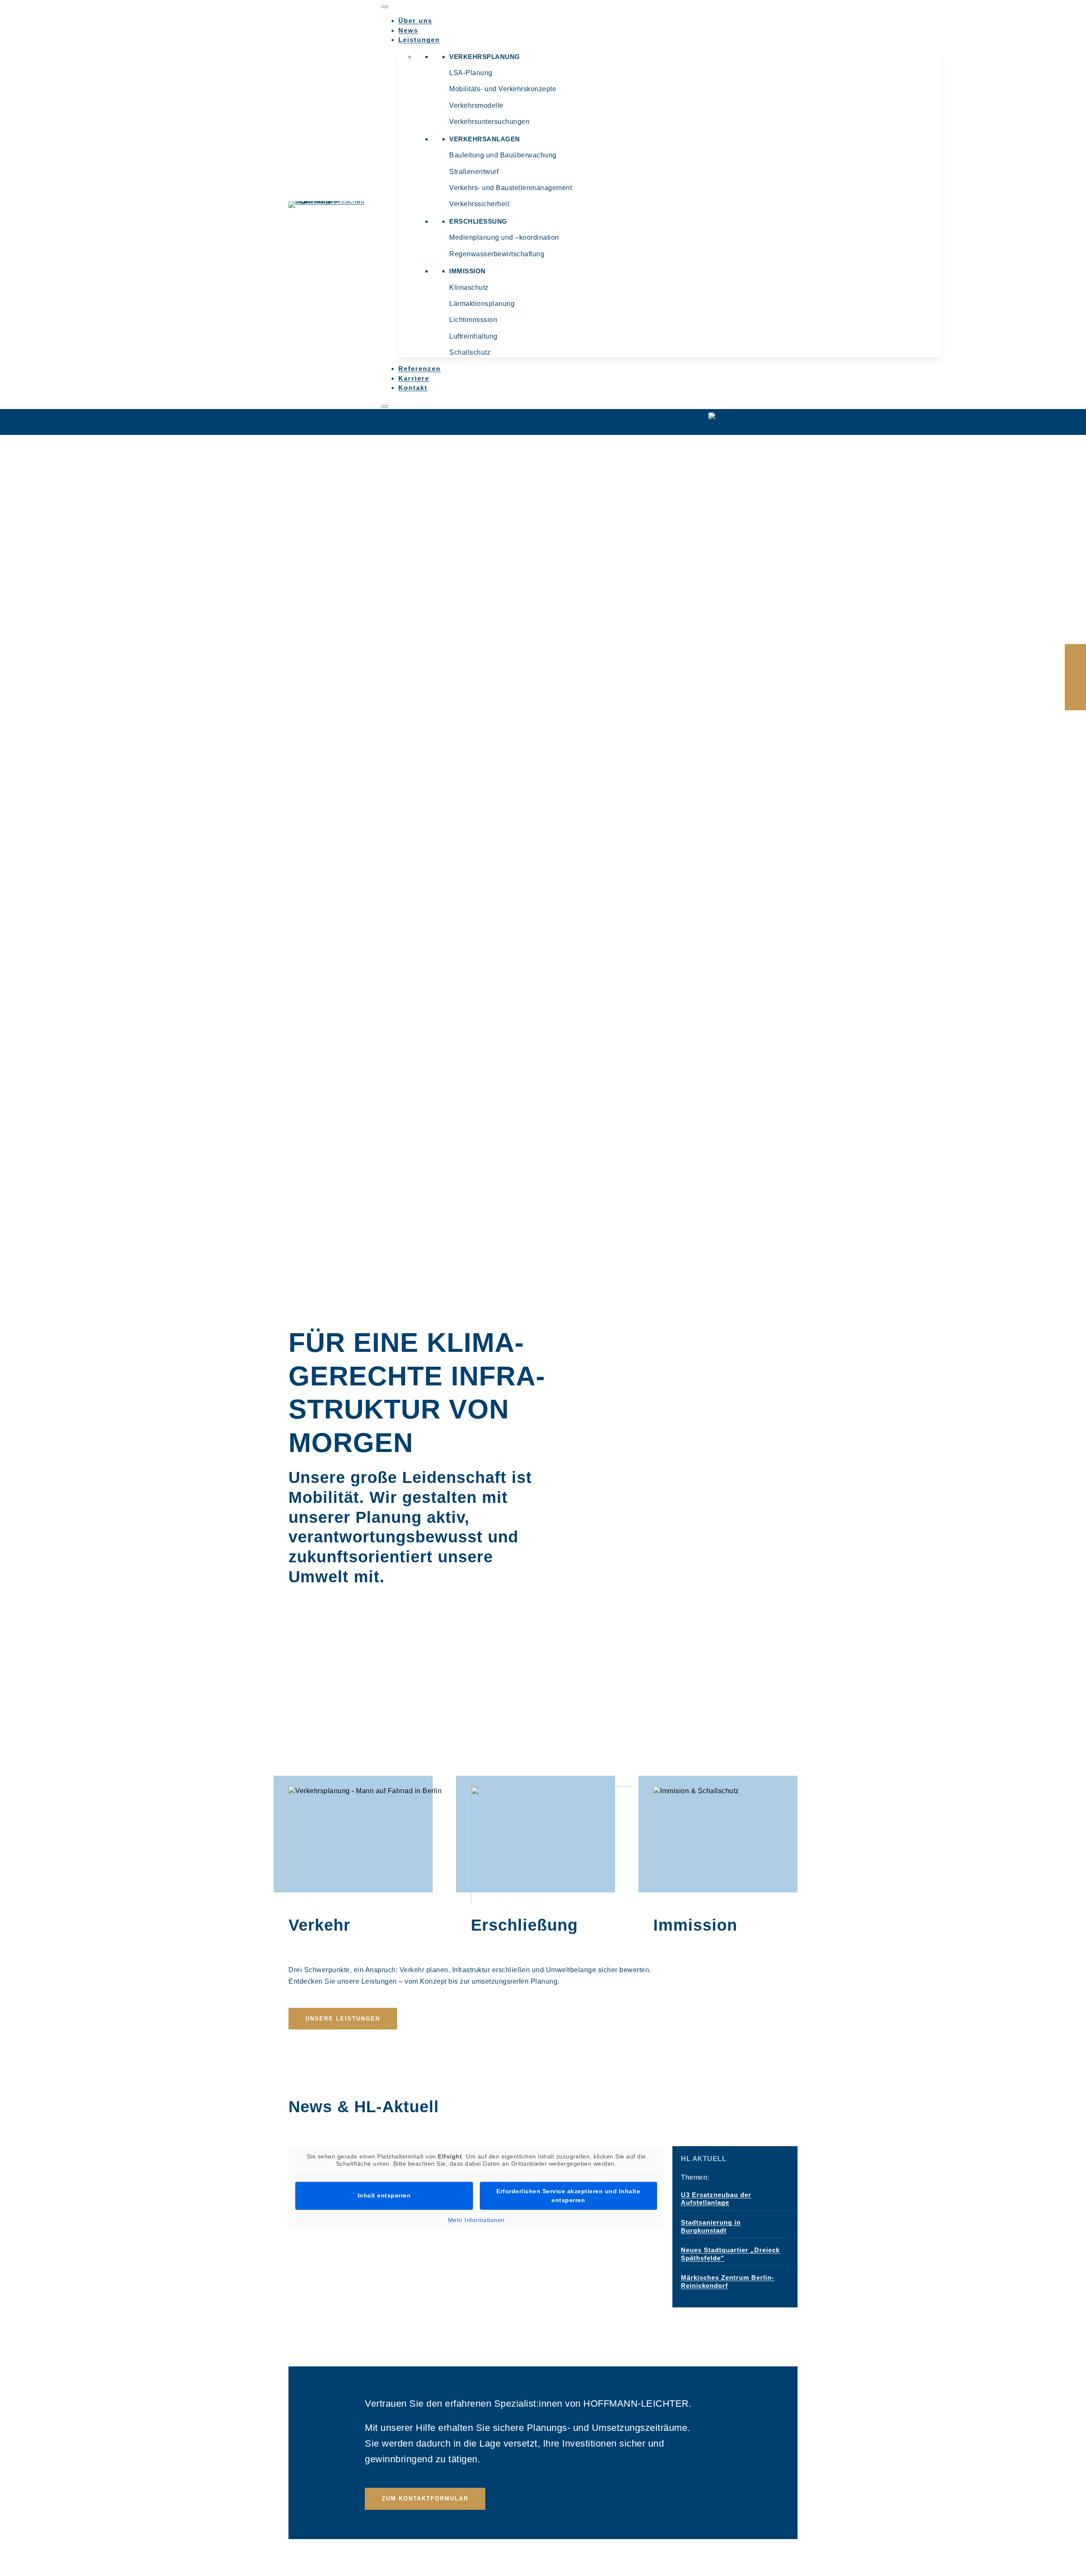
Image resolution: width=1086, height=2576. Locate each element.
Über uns (415, 21)
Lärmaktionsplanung (482, 304)
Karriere (414, 378)
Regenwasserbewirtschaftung (497, 254)
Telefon (1075, 698)
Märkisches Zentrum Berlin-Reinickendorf (728, 2281)
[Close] (385, 406)
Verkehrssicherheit (479, 204)
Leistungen (419, 40)
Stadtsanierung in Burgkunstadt (711, 2226)
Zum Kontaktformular (425, 2499)
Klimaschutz (469, 287)
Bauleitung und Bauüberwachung (503, 155)
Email (1075, 677)
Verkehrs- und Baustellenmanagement (511, 188)
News (408, 30)
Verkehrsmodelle (476, 105)
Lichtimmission (473, 320)
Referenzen (420, 369)
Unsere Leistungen (343, 2019)
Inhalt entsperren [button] (384, 2195)
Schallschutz (470, 352)
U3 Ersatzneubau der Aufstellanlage (716, 2199)
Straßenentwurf (474, 172)
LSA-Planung (471, 73)
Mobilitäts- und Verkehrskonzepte (503, 89)
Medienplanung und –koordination (504, 237)
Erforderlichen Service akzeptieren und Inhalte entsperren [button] (568, 2196)
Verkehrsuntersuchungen (489, 122)
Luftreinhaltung (473, 336)
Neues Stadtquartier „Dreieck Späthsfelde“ (730, 2254)
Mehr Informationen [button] (476, 2220)
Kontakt (413, 388)
